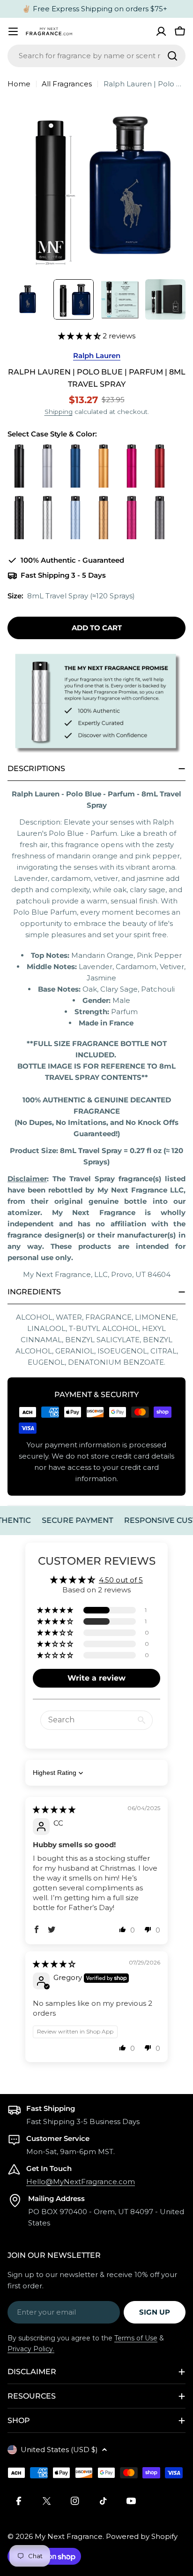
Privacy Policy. (31, 2349)
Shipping (59, 412)
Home (19, 84)
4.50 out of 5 (121, 1580)
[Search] (172, 56)
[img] (54, 1809)
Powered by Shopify (142, 2536)
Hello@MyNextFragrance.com (81, 2182)
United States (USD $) (59, 2450)
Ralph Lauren (97, 355)
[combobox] (96, 56)
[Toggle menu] (13, 31)
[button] (80, 336)
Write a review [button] (96, 1678)
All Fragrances (67, 84)
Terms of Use (136, 2338)
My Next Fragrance (69, 2536)
